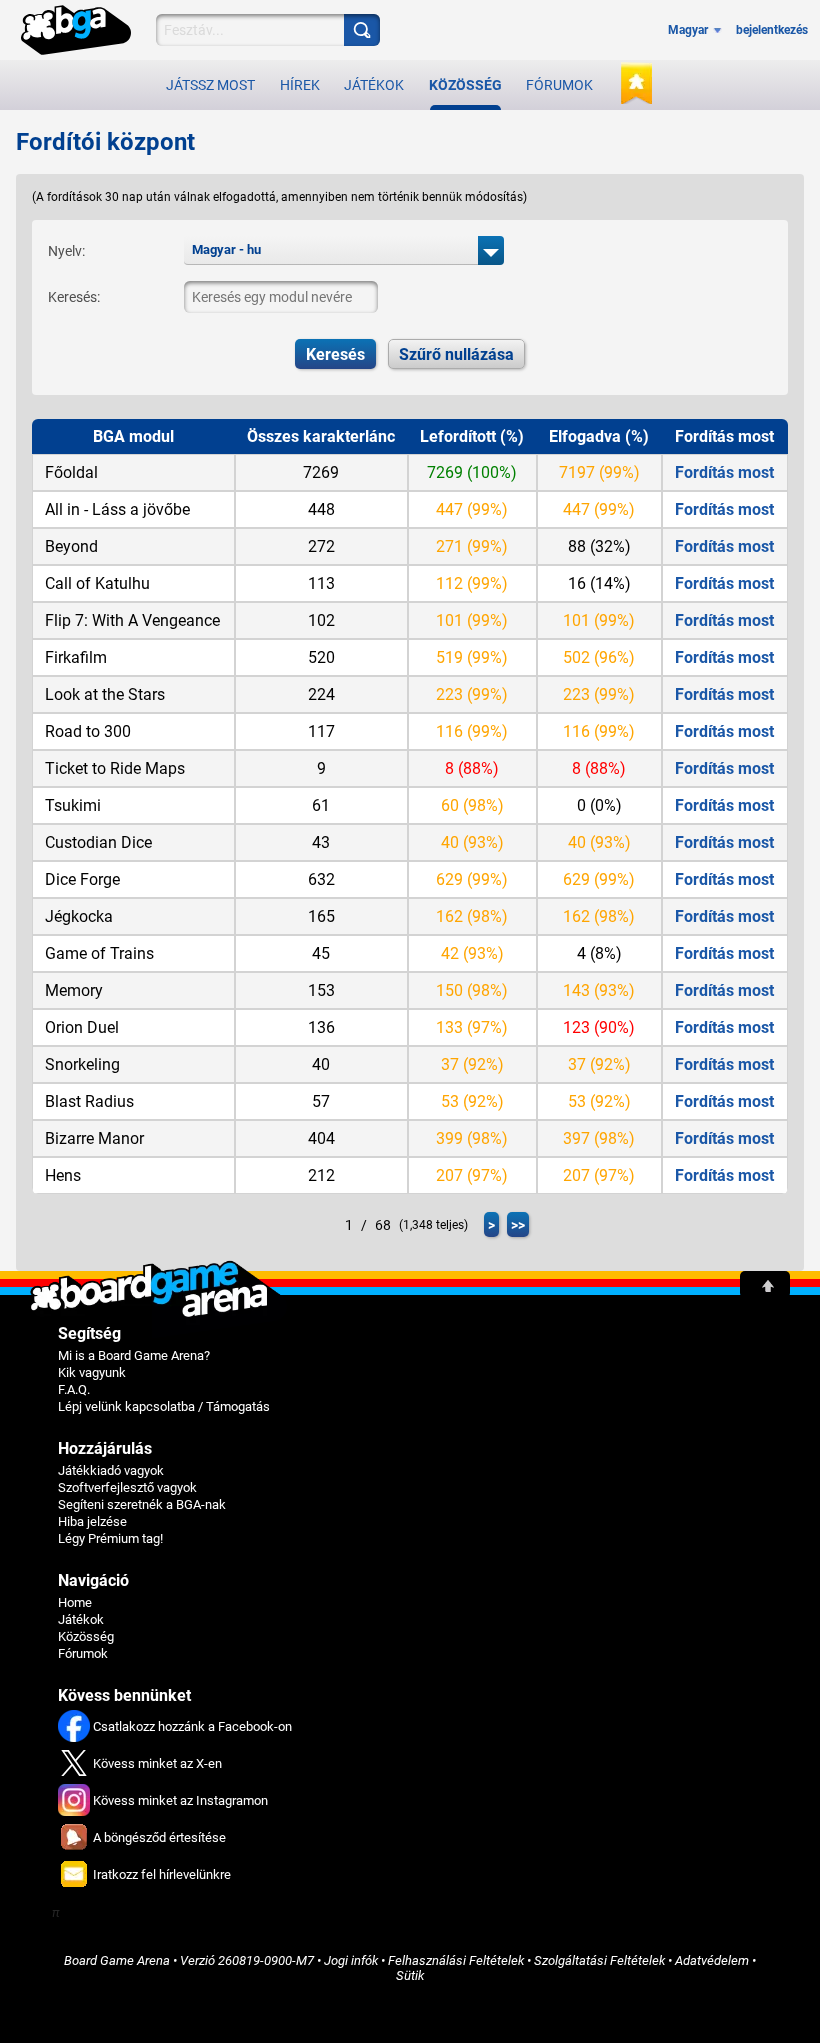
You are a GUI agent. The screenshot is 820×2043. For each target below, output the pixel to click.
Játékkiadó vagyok (111, 1470)
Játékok (374, 85)
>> (518, 1225)
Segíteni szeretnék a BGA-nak (142, 1504)
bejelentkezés (772, 30)
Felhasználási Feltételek (456, 1960)
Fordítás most (724, 472)
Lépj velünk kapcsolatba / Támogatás (164, 1406)
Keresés (335, 354)
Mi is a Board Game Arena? (134, 1355)
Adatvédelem (712, 1960)
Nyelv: (66, 251)
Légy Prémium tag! (110, 1538)
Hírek (300, 85)
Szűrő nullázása (456, 354)
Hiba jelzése (92, 1521)
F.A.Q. (74, 1389)
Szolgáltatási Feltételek (599, 1960)
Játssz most (210, 85)
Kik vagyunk (92, 1372)
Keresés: (74, 297)
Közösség (465, 85)
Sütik (410, 1975)
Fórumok (559, 85)
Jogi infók (351, 1960)
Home (75, 1602)
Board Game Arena (117, 1960)
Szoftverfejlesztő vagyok (127, 1487)
